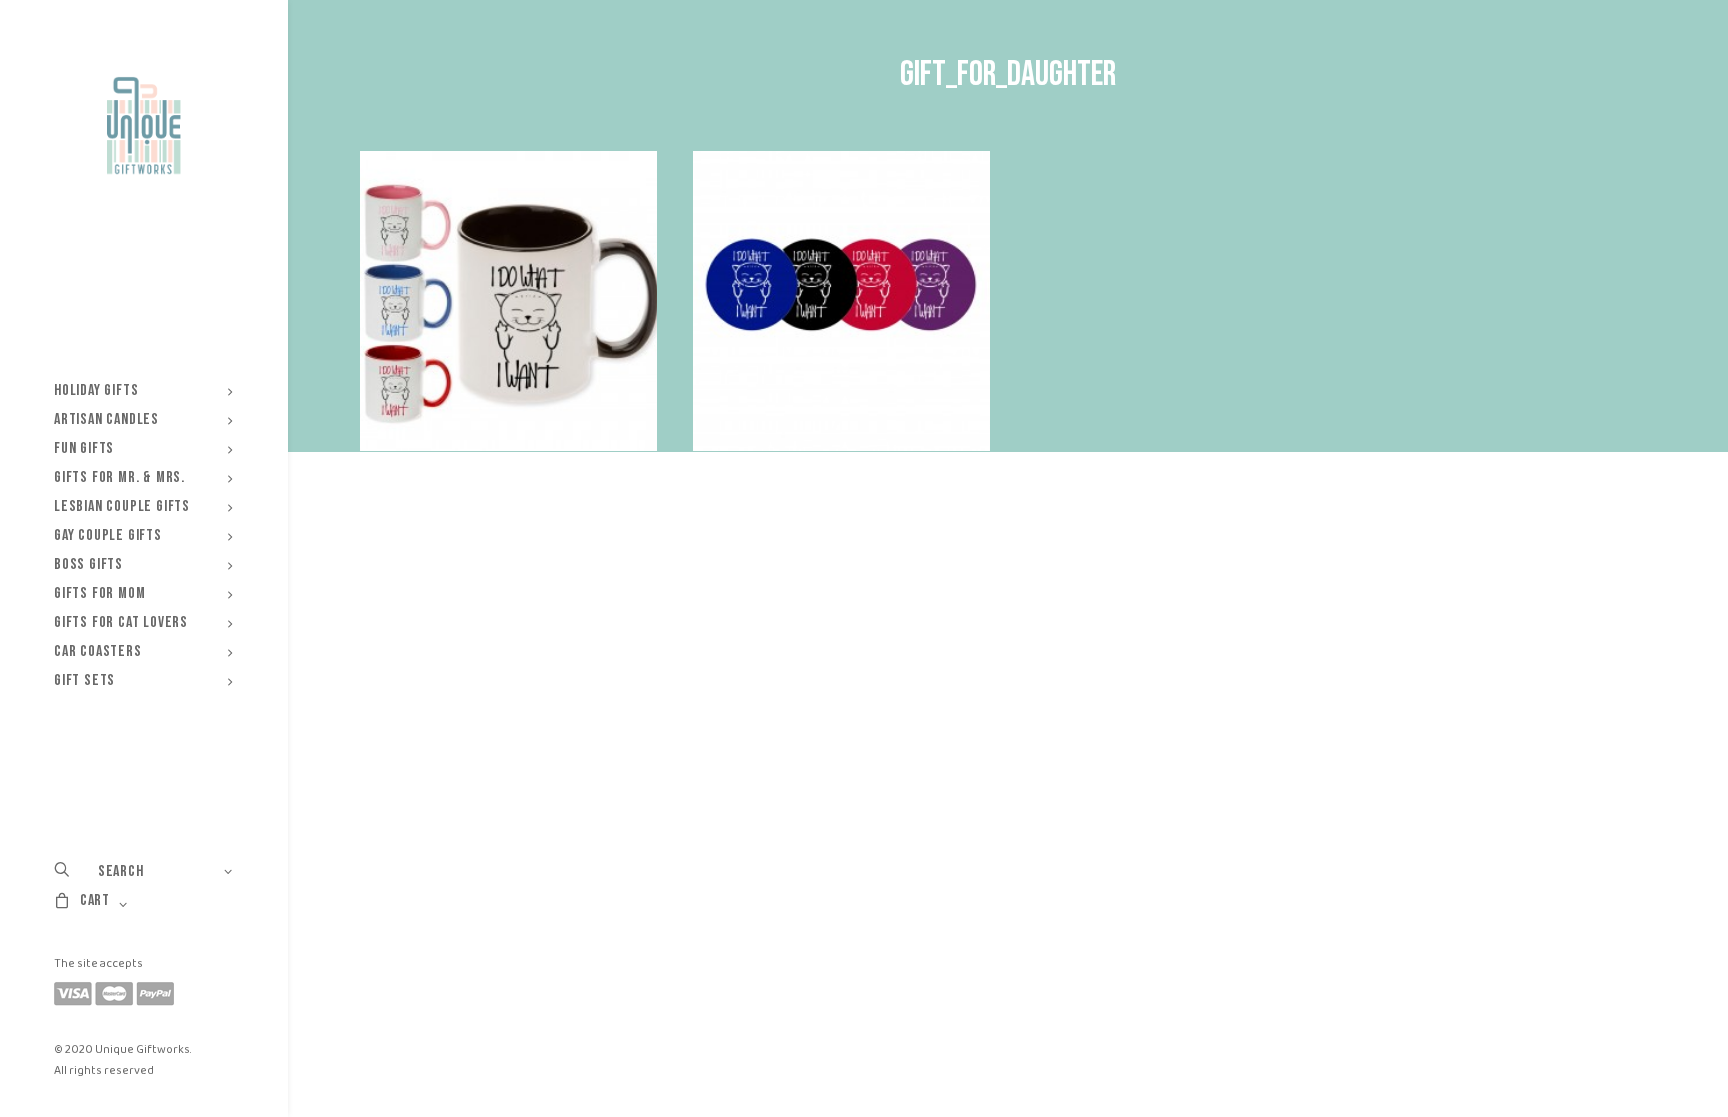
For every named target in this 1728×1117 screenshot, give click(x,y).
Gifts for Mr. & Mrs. (119, 477)
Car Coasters (98, 651)
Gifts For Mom (99, 593)
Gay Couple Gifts (108, 535)
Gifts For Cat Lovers (121, 622)
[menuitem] (143, 390)
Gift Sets (84, 680)
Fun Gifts (84, 448)
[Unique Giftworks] (143, 126)
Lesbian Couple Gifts (122, 506)
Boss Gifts (88, 564)
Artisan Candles (106, 419)
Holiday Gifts (96, 390)
